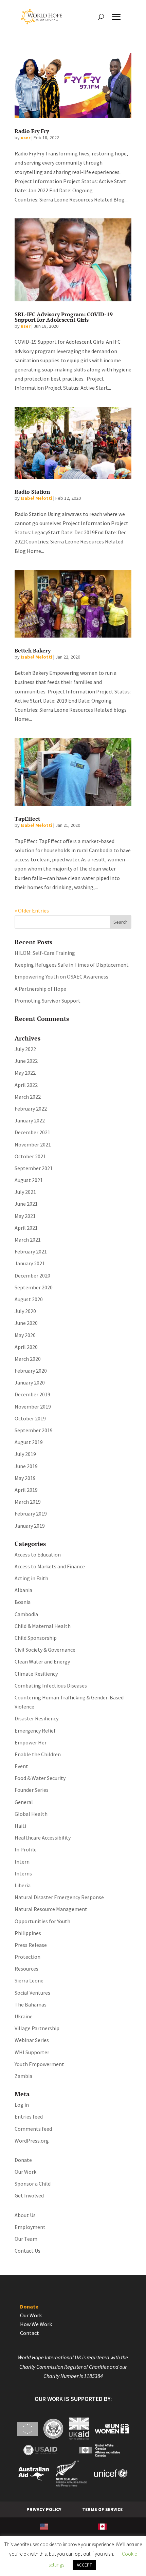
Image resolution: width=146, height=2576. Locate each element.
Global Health (31, 1814)
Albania (23, 1590)
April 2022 (26, 1085)
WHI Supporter (32, 2052)
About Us (25, 2215)
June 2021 (26, 1204)
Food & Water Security (40, 1778)
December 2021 (32, 1132)
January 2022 (30, 1120)
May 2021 (25, 1216)
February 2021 (31, 1251)
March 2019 (28, 1502)
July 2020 (25, 1311)
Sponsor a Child (33, 2184)
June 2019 (26, 1466)
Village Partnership (37, 2028)
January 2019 (30, 1526)
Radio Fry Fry (32, 131)
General (24, 1802)
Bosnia (23, 1602)
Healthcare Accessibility (43, 1838)
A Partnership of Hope (40, 989)
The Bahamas (31, 2004)
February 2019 (31, 1514)
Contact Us (28, 2251)
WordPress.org (32, 2141)
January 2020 (30, 1382)
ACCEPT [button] (84, 2565)
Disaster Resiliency (36, 1718)
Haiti (20, 1826)
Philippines (28, 1933)
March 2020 (28, 1359)
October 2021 (30, 1156)
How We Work (36, 2324)
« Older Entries (32, 910)
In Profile (26, 1849)
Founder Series (32, 1790)
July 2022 (25, 1049)
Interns (23, 1873)
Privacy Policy (44, 2509)
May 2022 (25, 1073)
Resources (26, 1969)
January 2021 (30, 1263)
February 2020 (31, 1371)
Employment (30, 2227)
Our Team (26, 2239)
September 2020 (34, 1287)
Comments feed (33, 2129)
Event (21, 1766)
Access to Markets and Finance (50, 1566)
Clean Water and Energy (42, 1661)
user (26, 137)
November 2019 (33, 1407)
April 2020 (26, 1347)
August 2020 (29, 1299)
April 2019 (26, 1490)
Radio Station (32, 492)
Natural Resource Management (51, 1909)
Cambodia (26, 1614)
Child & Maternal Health (43, 1626)
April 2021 (26, 1228)
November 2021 (33, 1144)
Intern (22, 1862)
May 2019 (25, 1478)
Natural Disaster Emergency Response (59, 1897)
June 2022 (26, 1061)
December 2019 (32, 1394)
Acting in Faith (31, 1578)
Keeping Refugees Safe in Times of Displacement (72, 965)
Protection (28, 1957)
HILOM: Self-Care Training (45, 953)
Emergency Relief (35, 1731)
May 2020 (25, 1335)
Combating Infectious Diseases (51, 1686)
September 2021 (34, 1168)
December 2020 (32, 1275)
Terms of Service (102, 2509)
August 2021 (29, 1180)
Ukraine (24, 2016)
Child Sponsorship (36, 1638)
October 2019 (30, 1418)
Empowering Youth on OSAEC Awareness (61, 976)
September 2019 (34, 1430)
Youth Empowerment (39, 2064)
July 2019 (25, 1454)
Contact (30, 2333)
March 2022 (28, 1097)
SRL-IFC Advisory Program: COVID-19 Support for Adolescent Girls (64, 317)
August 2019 (29, 1442)
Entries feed (29, 2117)
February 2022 (31, 1109)
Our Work (25, 2172)
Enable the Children (38, 1754)
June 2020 (26, 1323)
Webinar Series (32, 2040)
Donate (23, 2160)
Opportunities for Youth (42, 1921)
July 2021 (25, 1192)
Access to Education (38, 1554)
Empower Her (31, 1742)
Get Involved (29, 2195)
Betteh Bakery (33, 650)
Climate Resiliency (36, 1674)
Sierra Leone (29, 1980)
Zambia (23, 2076)
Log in (22, 2105)
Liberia (23, 1885)
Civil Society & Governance (45, 1650)
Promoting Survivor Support (48, 1001)
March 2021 (28, 1240)
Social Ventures (32, 1993)
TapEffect (27, 819)
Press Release (31, 1945)
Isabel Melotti (36, 498)
